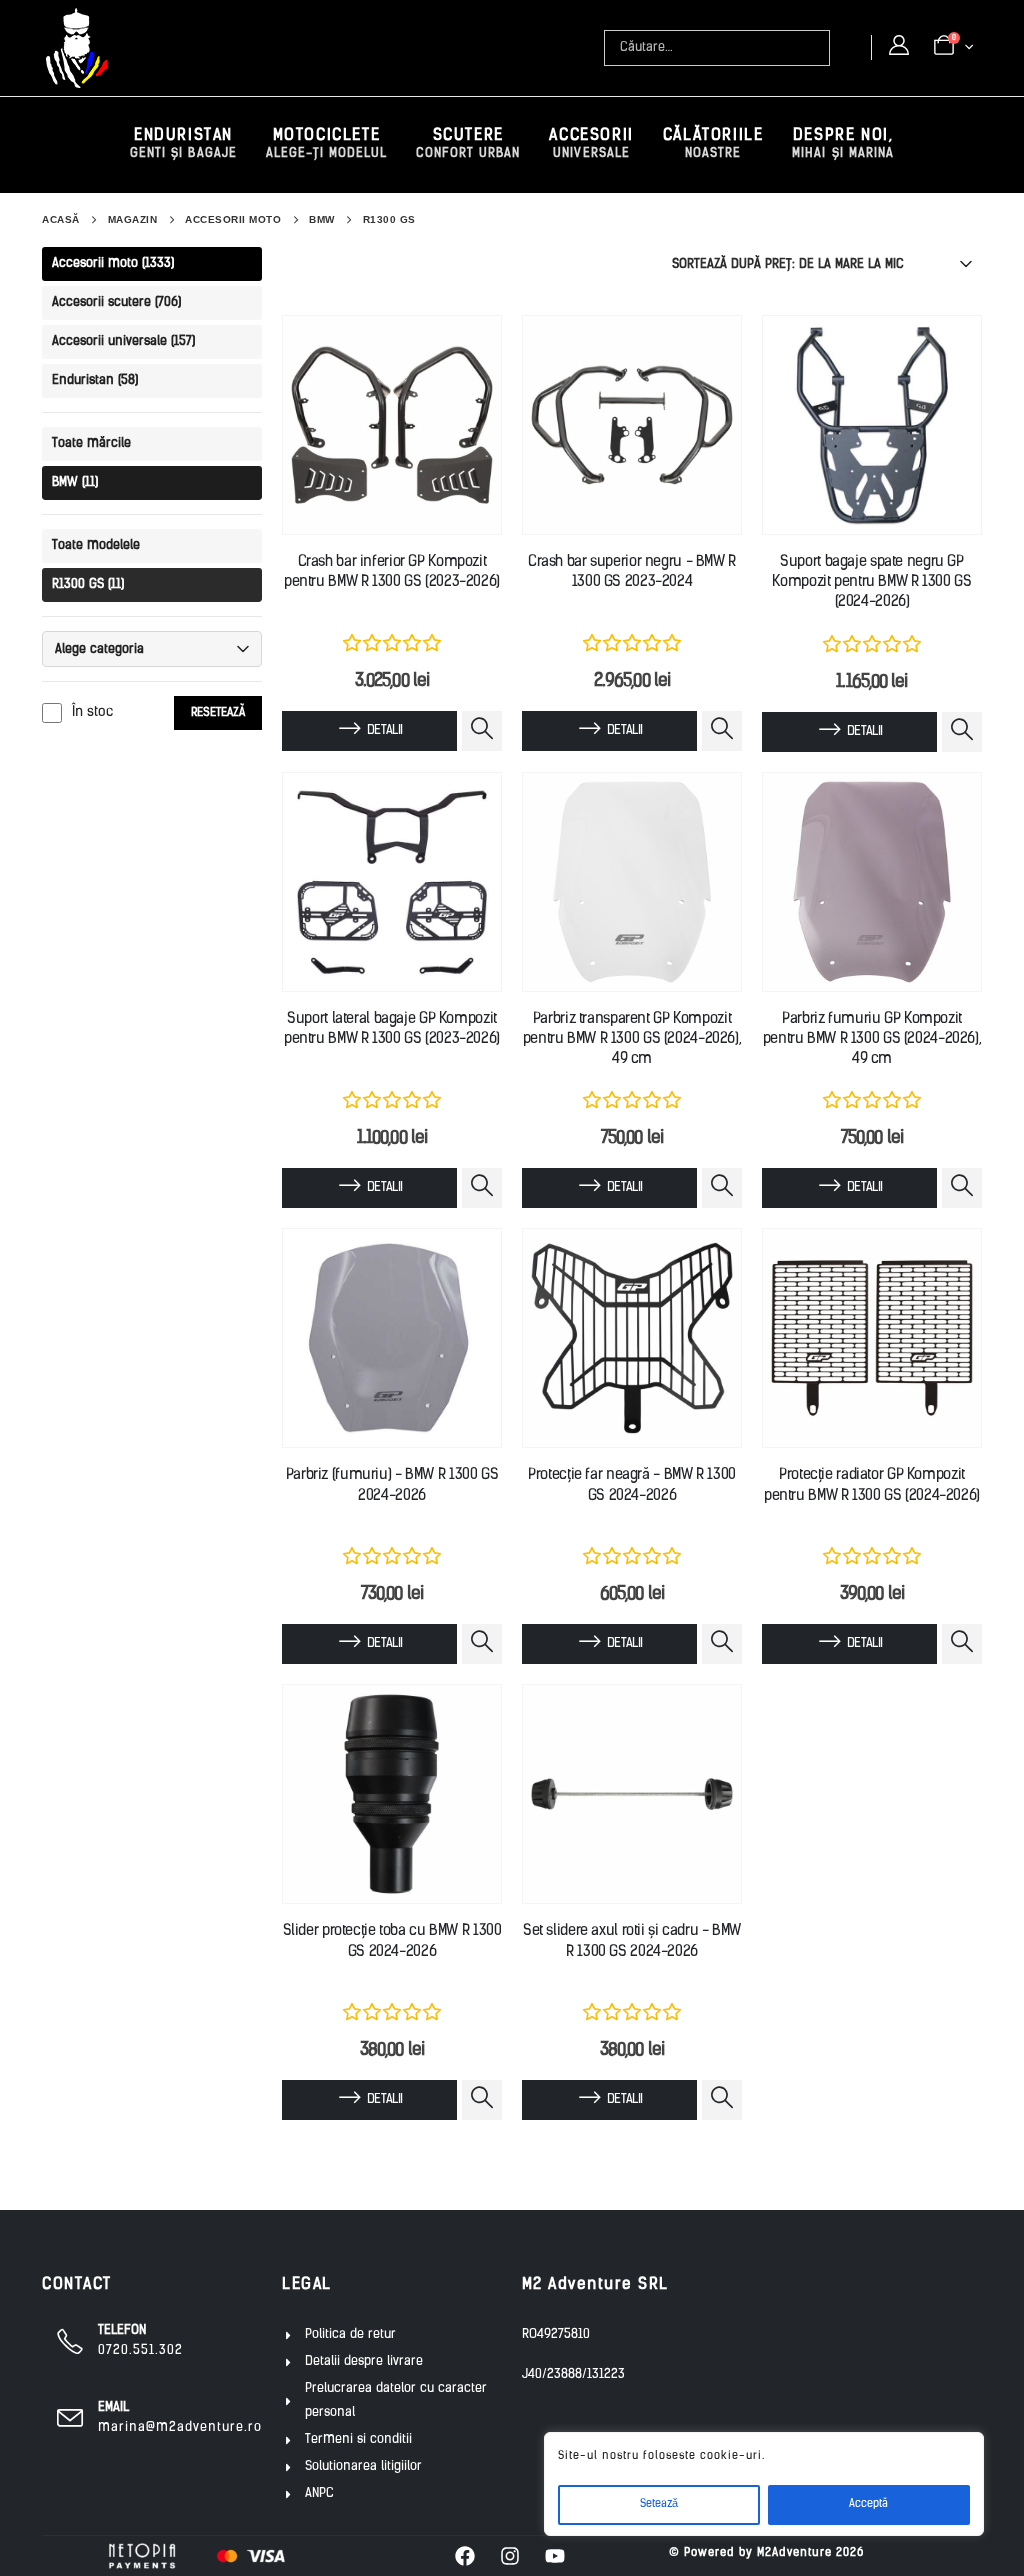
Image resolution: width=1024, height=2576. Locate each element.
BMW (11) (75, 482)
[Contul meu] (899, 47)
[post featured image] (392, 425)
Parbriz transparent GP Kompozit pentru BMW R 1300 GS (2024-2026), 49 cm (632, 1040)
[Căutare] (817, 48)
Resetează (218, 713)
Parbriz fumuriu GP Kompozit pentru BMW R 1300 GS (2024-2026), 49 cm (872, 1040)
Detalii (384, 730)
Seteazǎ (659, 2504)
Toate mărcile (91, 443)
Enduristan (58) (95, 380)
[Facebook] (465, 2556)
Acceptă (868, 2504)
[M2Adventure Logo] (77, 48)
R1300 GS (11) (88, 584)
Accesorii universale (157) (123, 341)
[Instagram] (510, 2556)
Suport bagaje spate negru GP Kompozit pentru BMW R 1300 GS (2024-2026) (871, 583)
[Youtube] (555, 2556)
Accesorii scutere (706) (116, 302)
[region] (764, 2484)
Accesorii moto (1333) (113, 263)
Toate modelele (96, 545)
